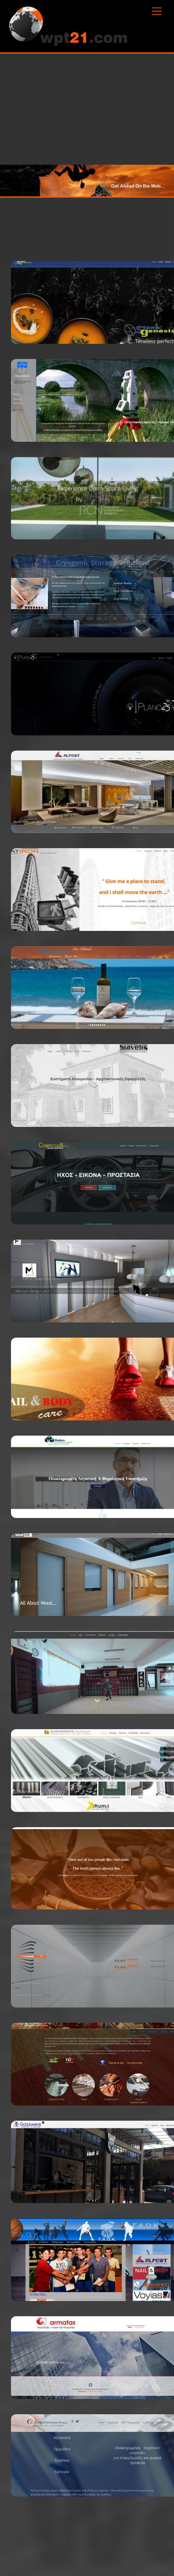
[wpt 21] (68, 42)
